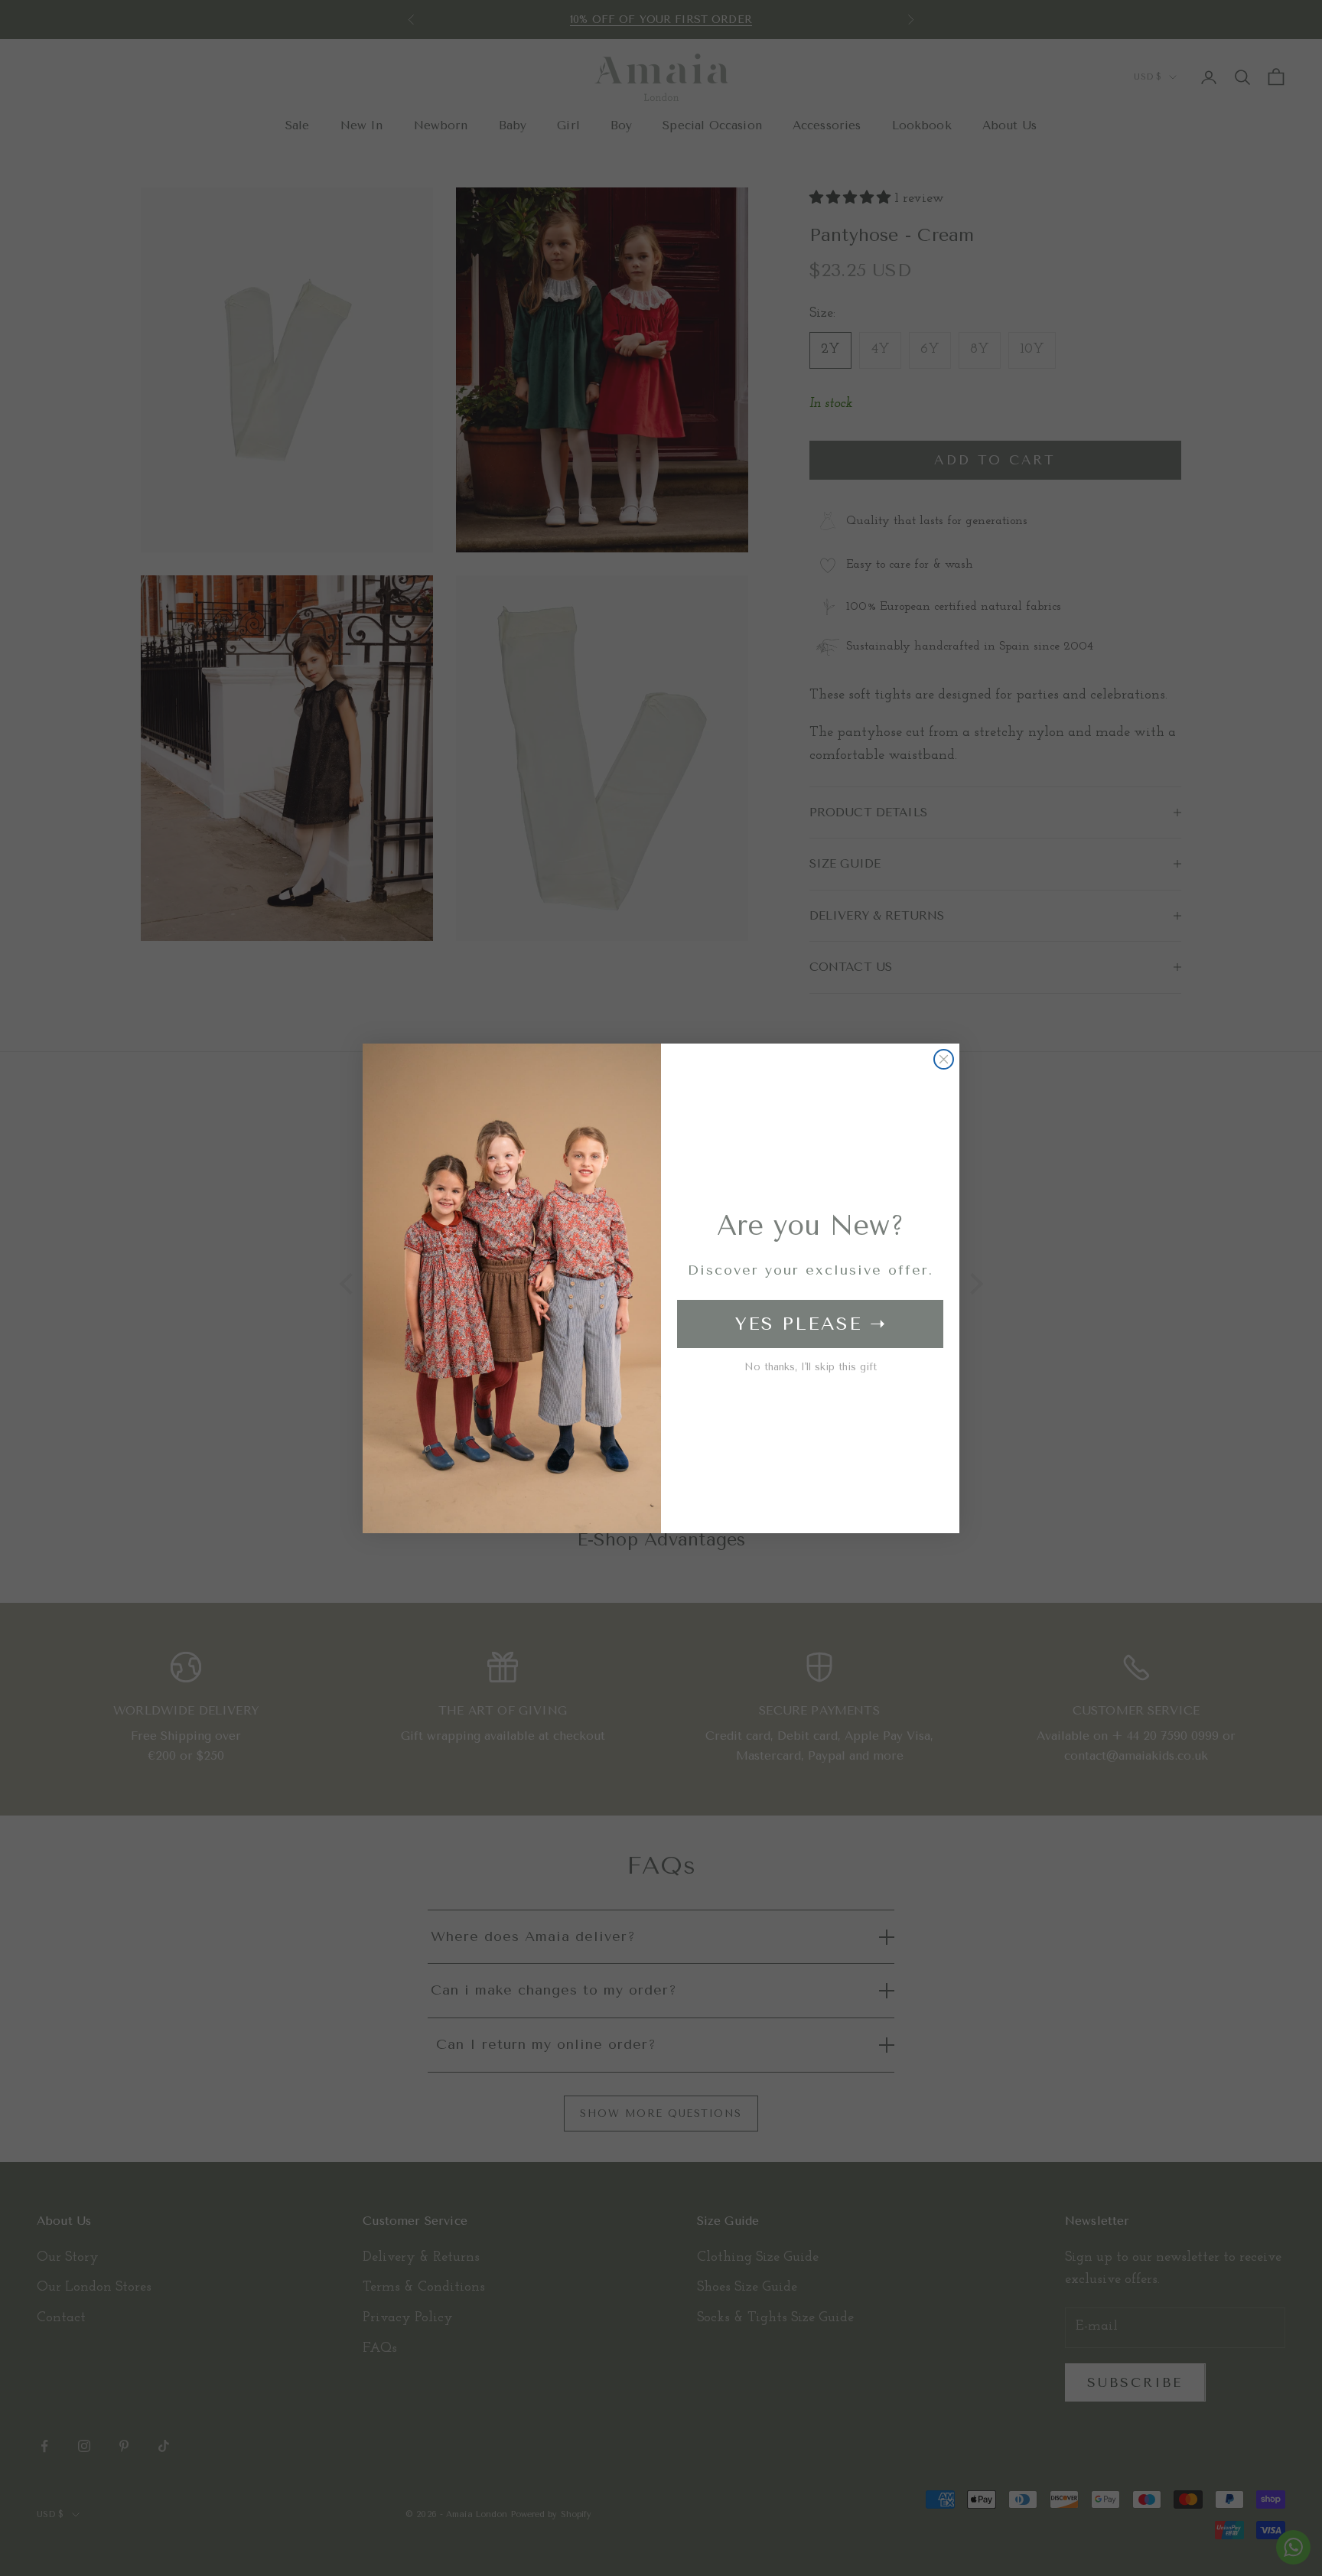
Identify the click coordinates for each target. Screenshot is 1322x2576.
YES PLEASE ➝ (811, 1324)
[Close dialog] (944, 1059)
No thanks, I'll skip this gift (811, 1367)
